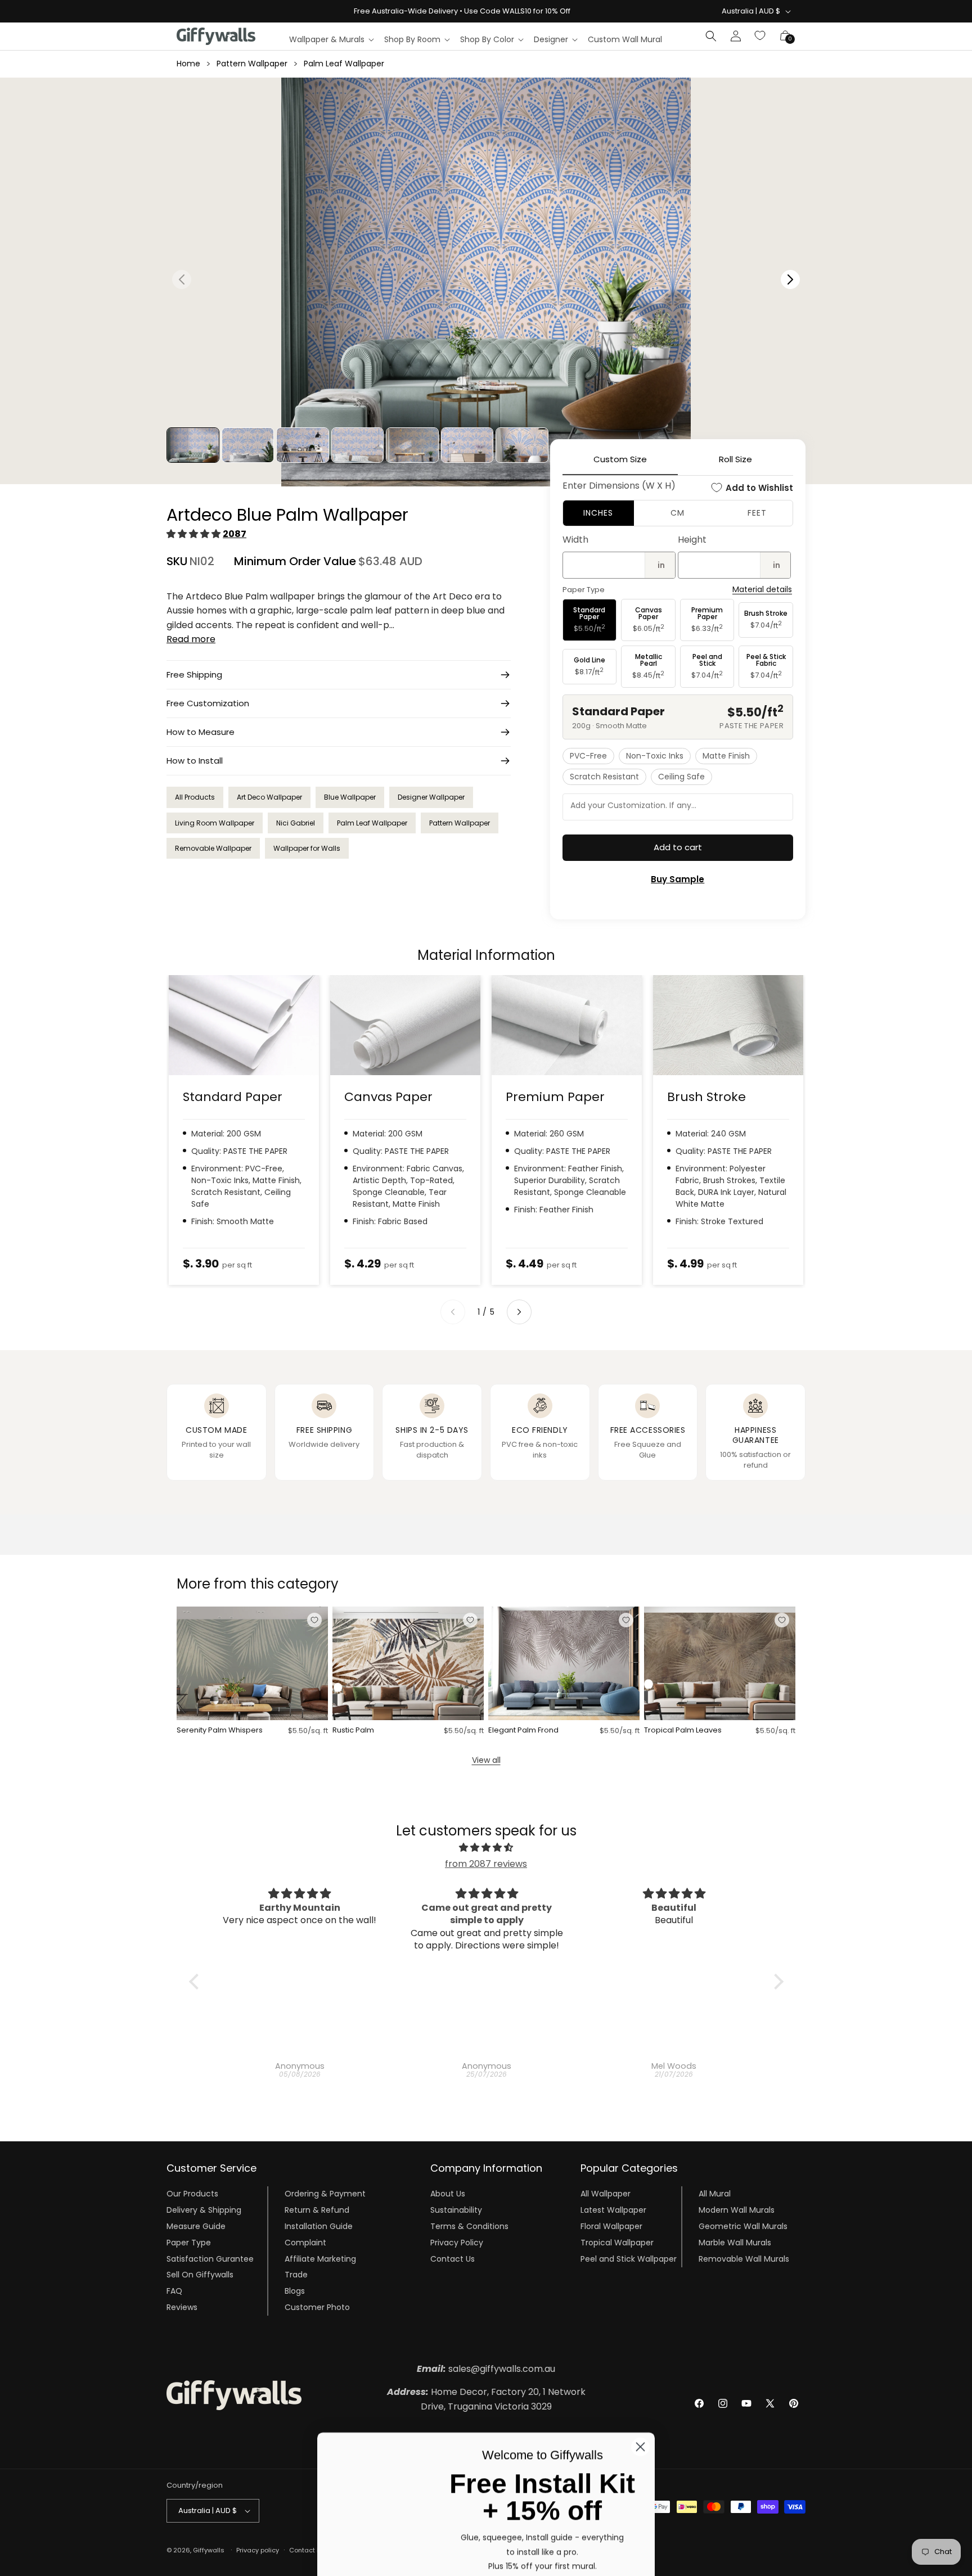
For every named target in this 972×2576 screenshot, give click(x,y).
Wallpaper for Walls (307, 848)
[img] (486, 1848)
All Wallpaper (606, 2194)
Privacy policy (258, 2550)
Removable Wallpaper (213, 848)
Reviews (182, 2307)
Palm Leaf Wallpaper (344, 64)
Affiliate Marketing (320, 2259)
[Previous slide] (453, 1312)
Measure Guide (196, 2226)
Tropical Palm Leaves (683, 1731)
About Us (448, 2194)
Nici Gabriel (296, 823)
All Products (195, 797)
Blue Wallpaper (350, 797)
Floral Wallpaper (611, 2226)
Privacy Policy (457, 2243)
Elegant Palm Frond (523, 1731)
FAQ (174, 2291)
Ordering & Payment (325, 2194)
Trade (296, 2275)
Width (575, 540)
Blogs (295, 2291)
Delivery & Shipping (204, 2210)
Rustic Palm (353, 1731)
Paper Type (189, 2243)
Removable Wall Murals (744, 2259)
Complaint (305, 2243)
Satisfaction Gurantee (210, 2259)
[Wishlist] (760, 36)
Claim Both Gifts (543, 2533)
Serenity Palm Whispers (220, 1731)
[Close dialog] (640, 2346)
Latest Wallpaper (613, 2210)
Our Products (192, 2194)
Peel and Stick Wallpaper (629, 2259)
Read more (191, 639)
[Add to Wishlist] (314, 1620)
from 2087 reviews (486, 1864)
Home (188, 64)
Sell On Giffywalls (200, 2275)
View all (486, 1760)
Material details (762, 590)
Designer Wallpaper (431, 797)
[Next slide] (519, 1312)
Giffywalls (209, 2550)
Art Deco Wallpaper (269, 797)
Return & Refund (317, 2210)
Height (692, 540)
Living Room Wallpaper (215, 823)
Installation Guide (319, 2226)
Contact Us (453, 2259)
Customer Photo (317, 2307)
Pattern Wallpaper (252, 64)
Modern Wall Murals (737, 2210)
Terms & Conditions (469, 2226)
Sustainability (456, 2210)
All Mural (715, 2194)
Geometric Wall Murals (743, 2226)
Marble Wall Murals (735, 2243)
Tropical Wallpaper (617, 2243)
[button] (331, 39)
